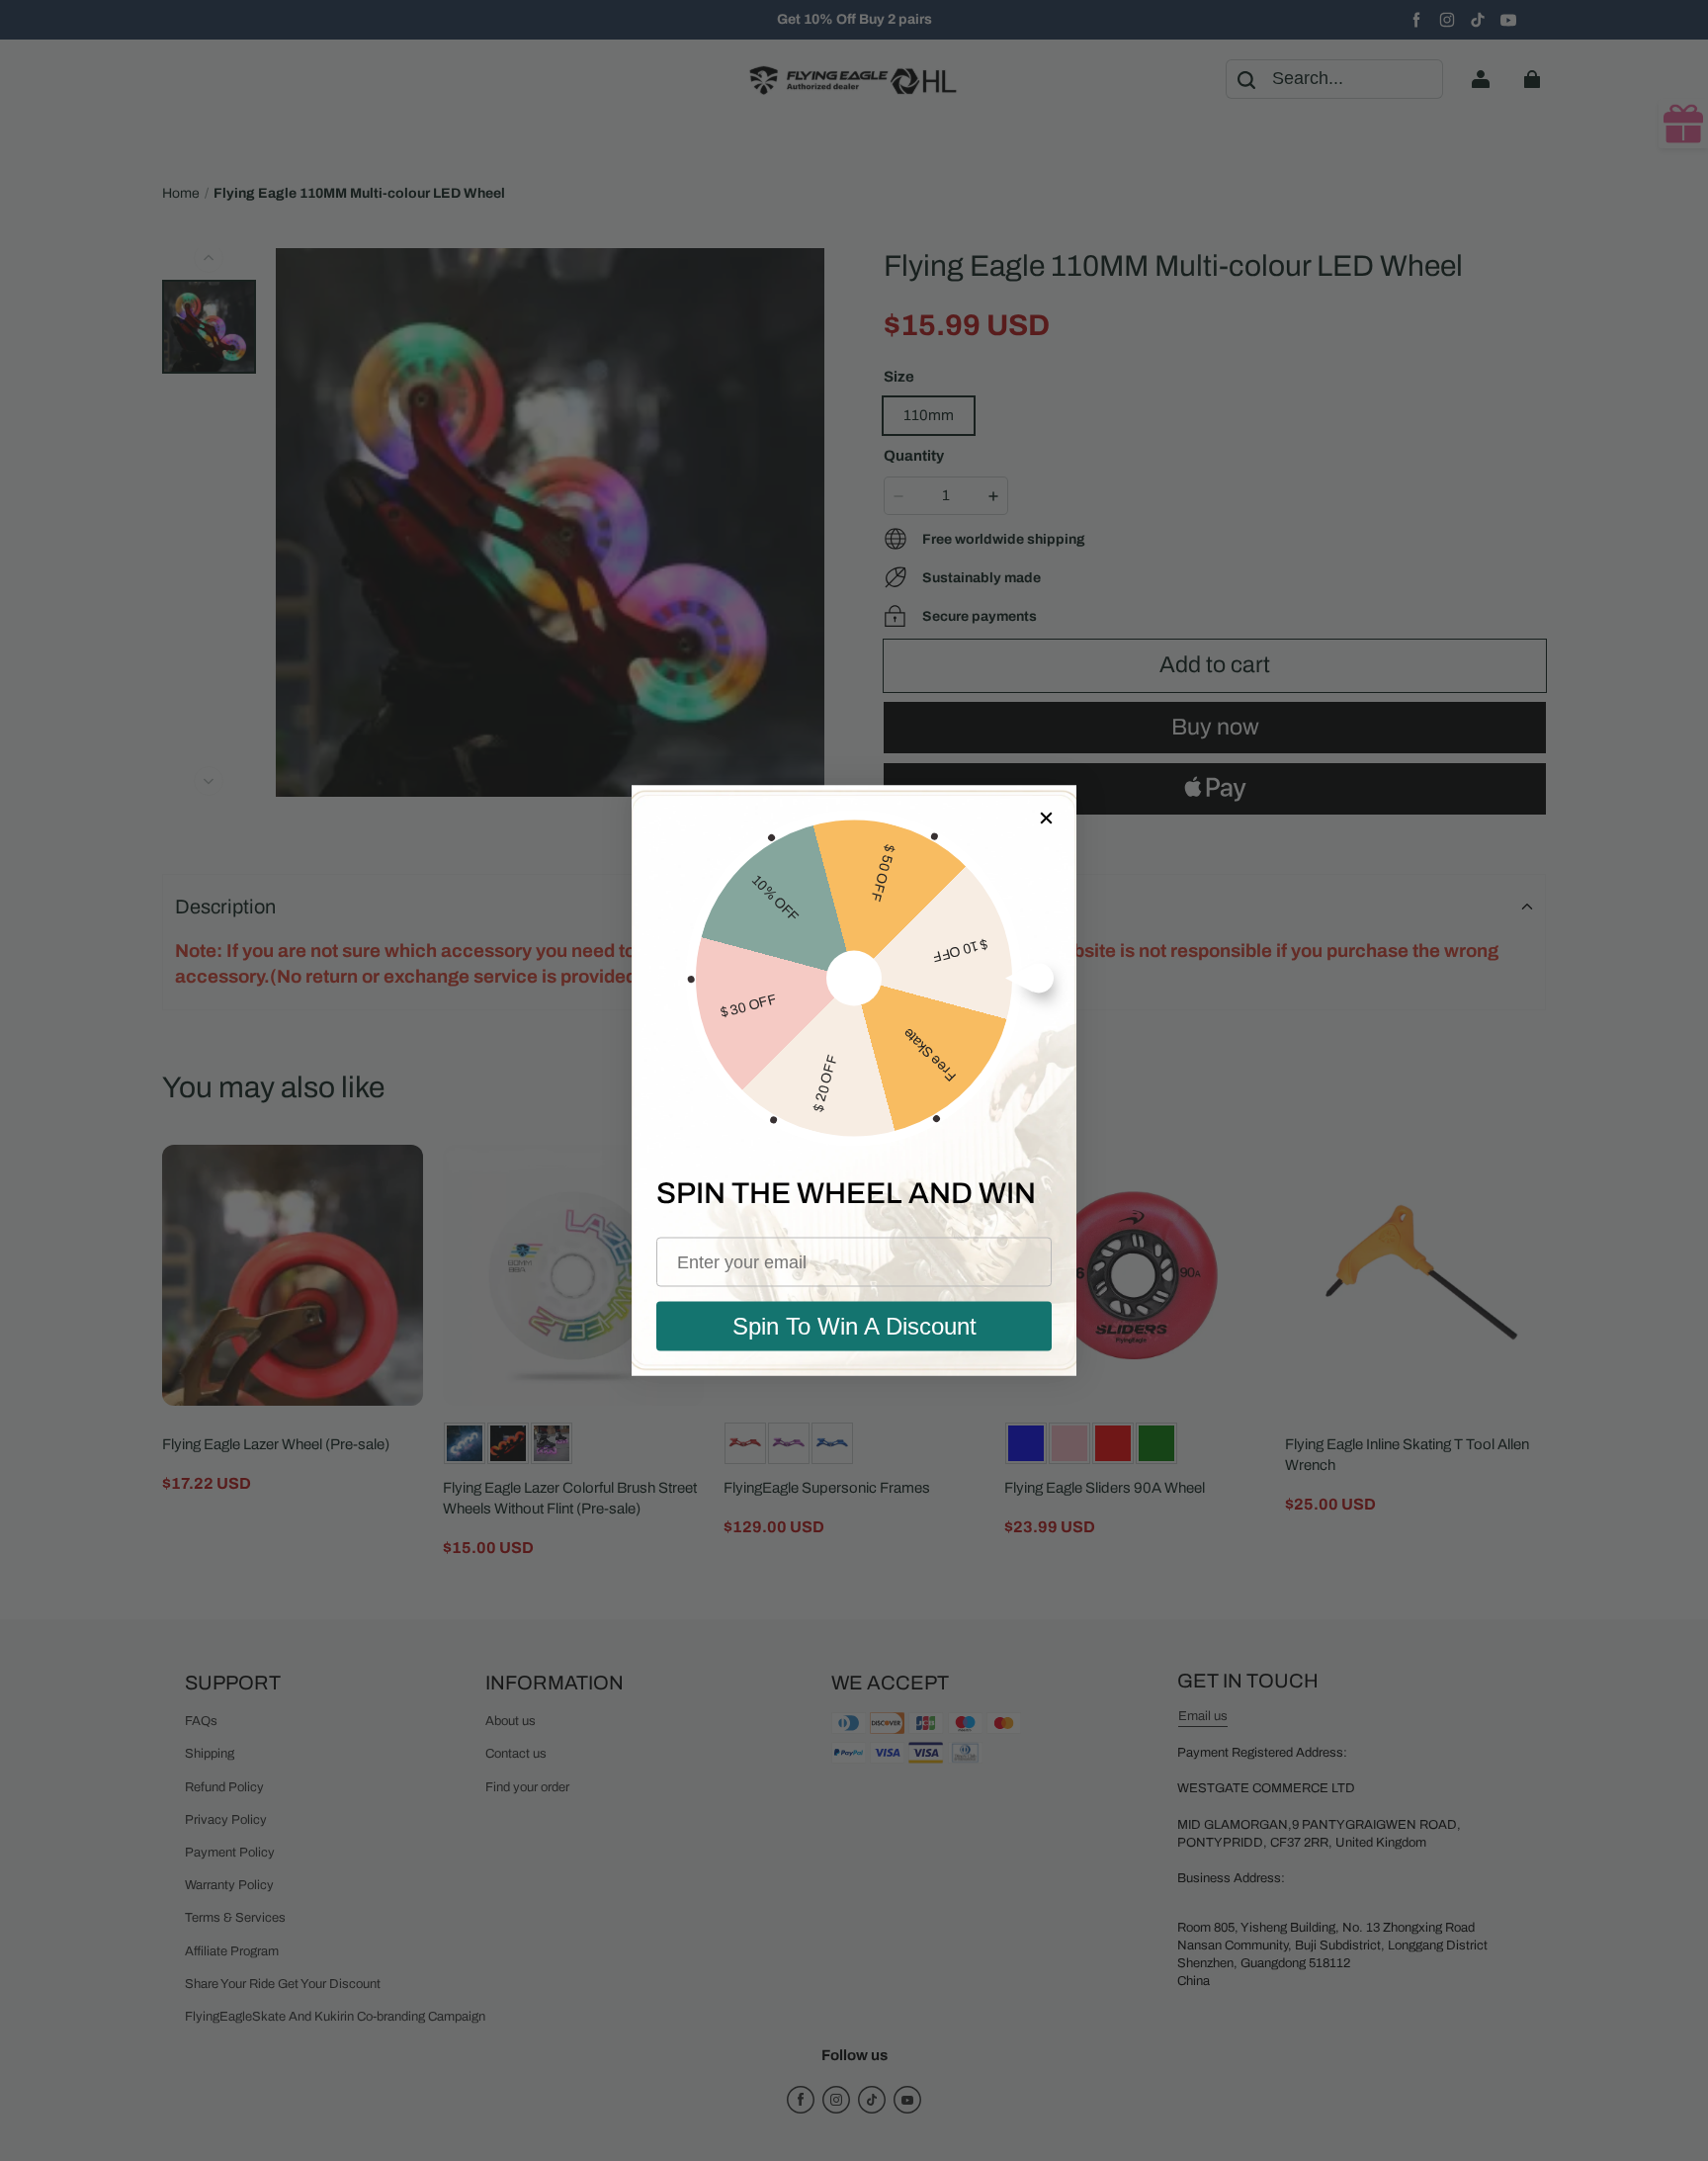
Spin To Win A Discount (854, 1326)
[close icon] (1045, 818)
